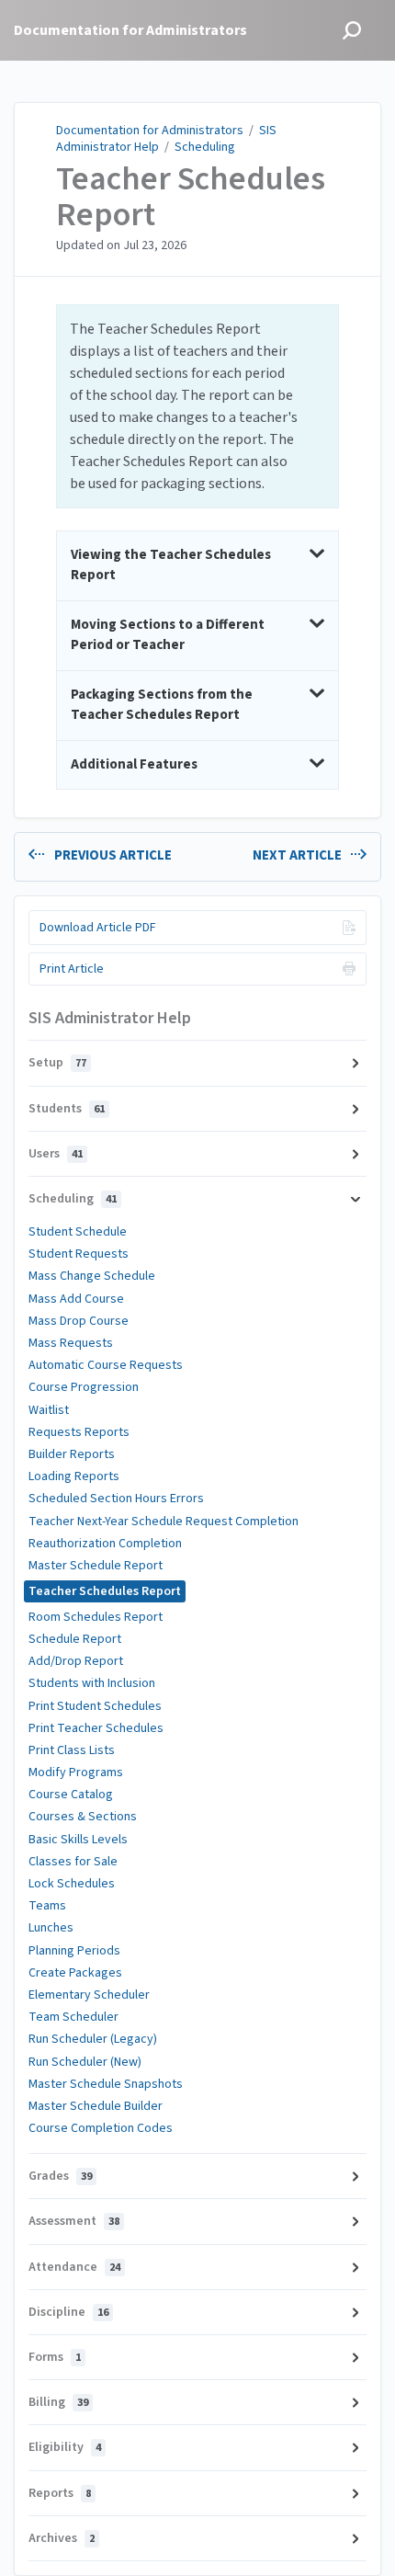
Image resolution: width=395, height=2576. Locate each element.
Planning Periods (74, 1951)
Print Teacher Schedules (96, 1728)
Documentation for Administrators (150, 131)
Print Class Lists (72, 1750)
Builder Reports (72, 1454)
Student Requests (79, 1254)
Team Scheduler (73, 2017)
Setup (57, 1063)
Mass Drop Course (79, 1321)
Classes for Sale (73, 1862)
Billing (58, 2402)
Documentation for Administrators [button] (130, 30)
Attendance (74, 2267)
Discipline (68, 2312)
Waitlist (49, 1410)
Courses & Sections (83, 1817)
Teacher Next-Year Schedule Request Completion (164, 1522)
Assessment (74, 2221)
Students (67, 1109)
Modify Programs (76, 1772)
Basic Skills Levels (78, 1840)
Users (56, 1154)
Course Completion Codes (101, 2128)
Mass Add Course (76, 1299)
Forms (55, 2357)
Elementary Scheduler (89, 1995)
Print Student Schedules (95, 1706)
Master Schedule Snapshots (106, 2084)
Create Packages (75, 1973)
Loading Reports (74, 1476)
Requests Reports (79, 1432)
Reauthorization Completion (105, 1544)
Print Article (72, 969)
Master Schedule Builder (96, 2106)
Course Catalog (71, 1795)
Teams (47, 1906)
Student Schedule (78, 1232)
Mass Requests (71, 1343)
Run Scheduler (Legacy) (93, 2039)
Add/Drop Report (76, 1661)
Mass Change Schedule (92, 1276)
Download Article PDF (98, 928)
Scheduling (205, 147)
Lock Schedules (72, 1884)
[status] (197, 406)
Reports (60, 2493)
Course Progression (84, 1387)
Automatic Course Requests (106, 1365)
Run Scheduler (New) (85, 2062)
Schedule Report (75, 1639)
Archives (62, 2538)
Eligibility (65, 2447)
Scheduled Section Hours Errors (116, 1499)
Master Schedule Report (96, 1566)
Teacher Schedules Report (191, 197)
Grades (60, 2176)
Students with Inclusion (92, 1683)
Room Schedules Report (96, 1617)
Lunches (51, 1928)
